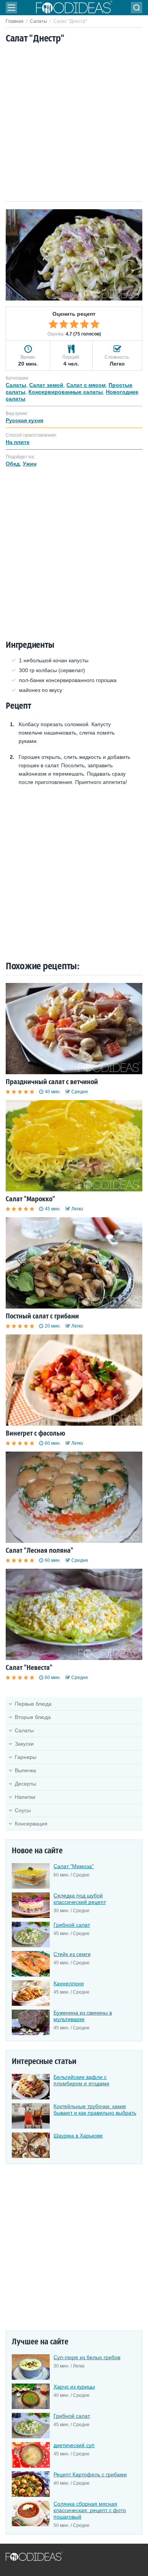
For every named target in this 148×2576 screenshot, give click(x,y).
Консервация (31, 1824)
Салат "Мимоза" (74, 1866)
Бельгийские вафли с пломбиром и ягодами (81, 2080)
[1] (53, 324)
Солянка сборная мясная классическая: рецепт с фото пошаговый (90, 2510)
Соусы (23, 1810)
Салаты (39, 21)
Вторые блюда (33, 1717)
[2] (64, 324)
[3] (74, 324)
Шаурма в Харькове (78, 2136)
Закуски (24, 1744)
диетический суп (74, 2445)
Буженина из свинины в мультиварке (83, 2016)
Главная (15, 21)
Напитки (25, 1797)
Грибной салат (72, 1925)
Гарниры (26, 1757)
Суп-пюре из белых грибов (87, 2357)
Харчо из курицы (74, 2387)
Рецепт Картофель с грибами (90, 2474)
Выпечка (25, 1770)
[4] (85, 324)
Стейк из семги (72, 1954)
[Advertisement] (74, 123)
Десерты (25, 1784)
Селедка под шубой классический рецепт (80, 1899)
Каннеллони (69, 1983)
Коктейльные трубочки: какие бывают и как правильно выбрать (95, 2109)
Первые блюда (33, 1704)
